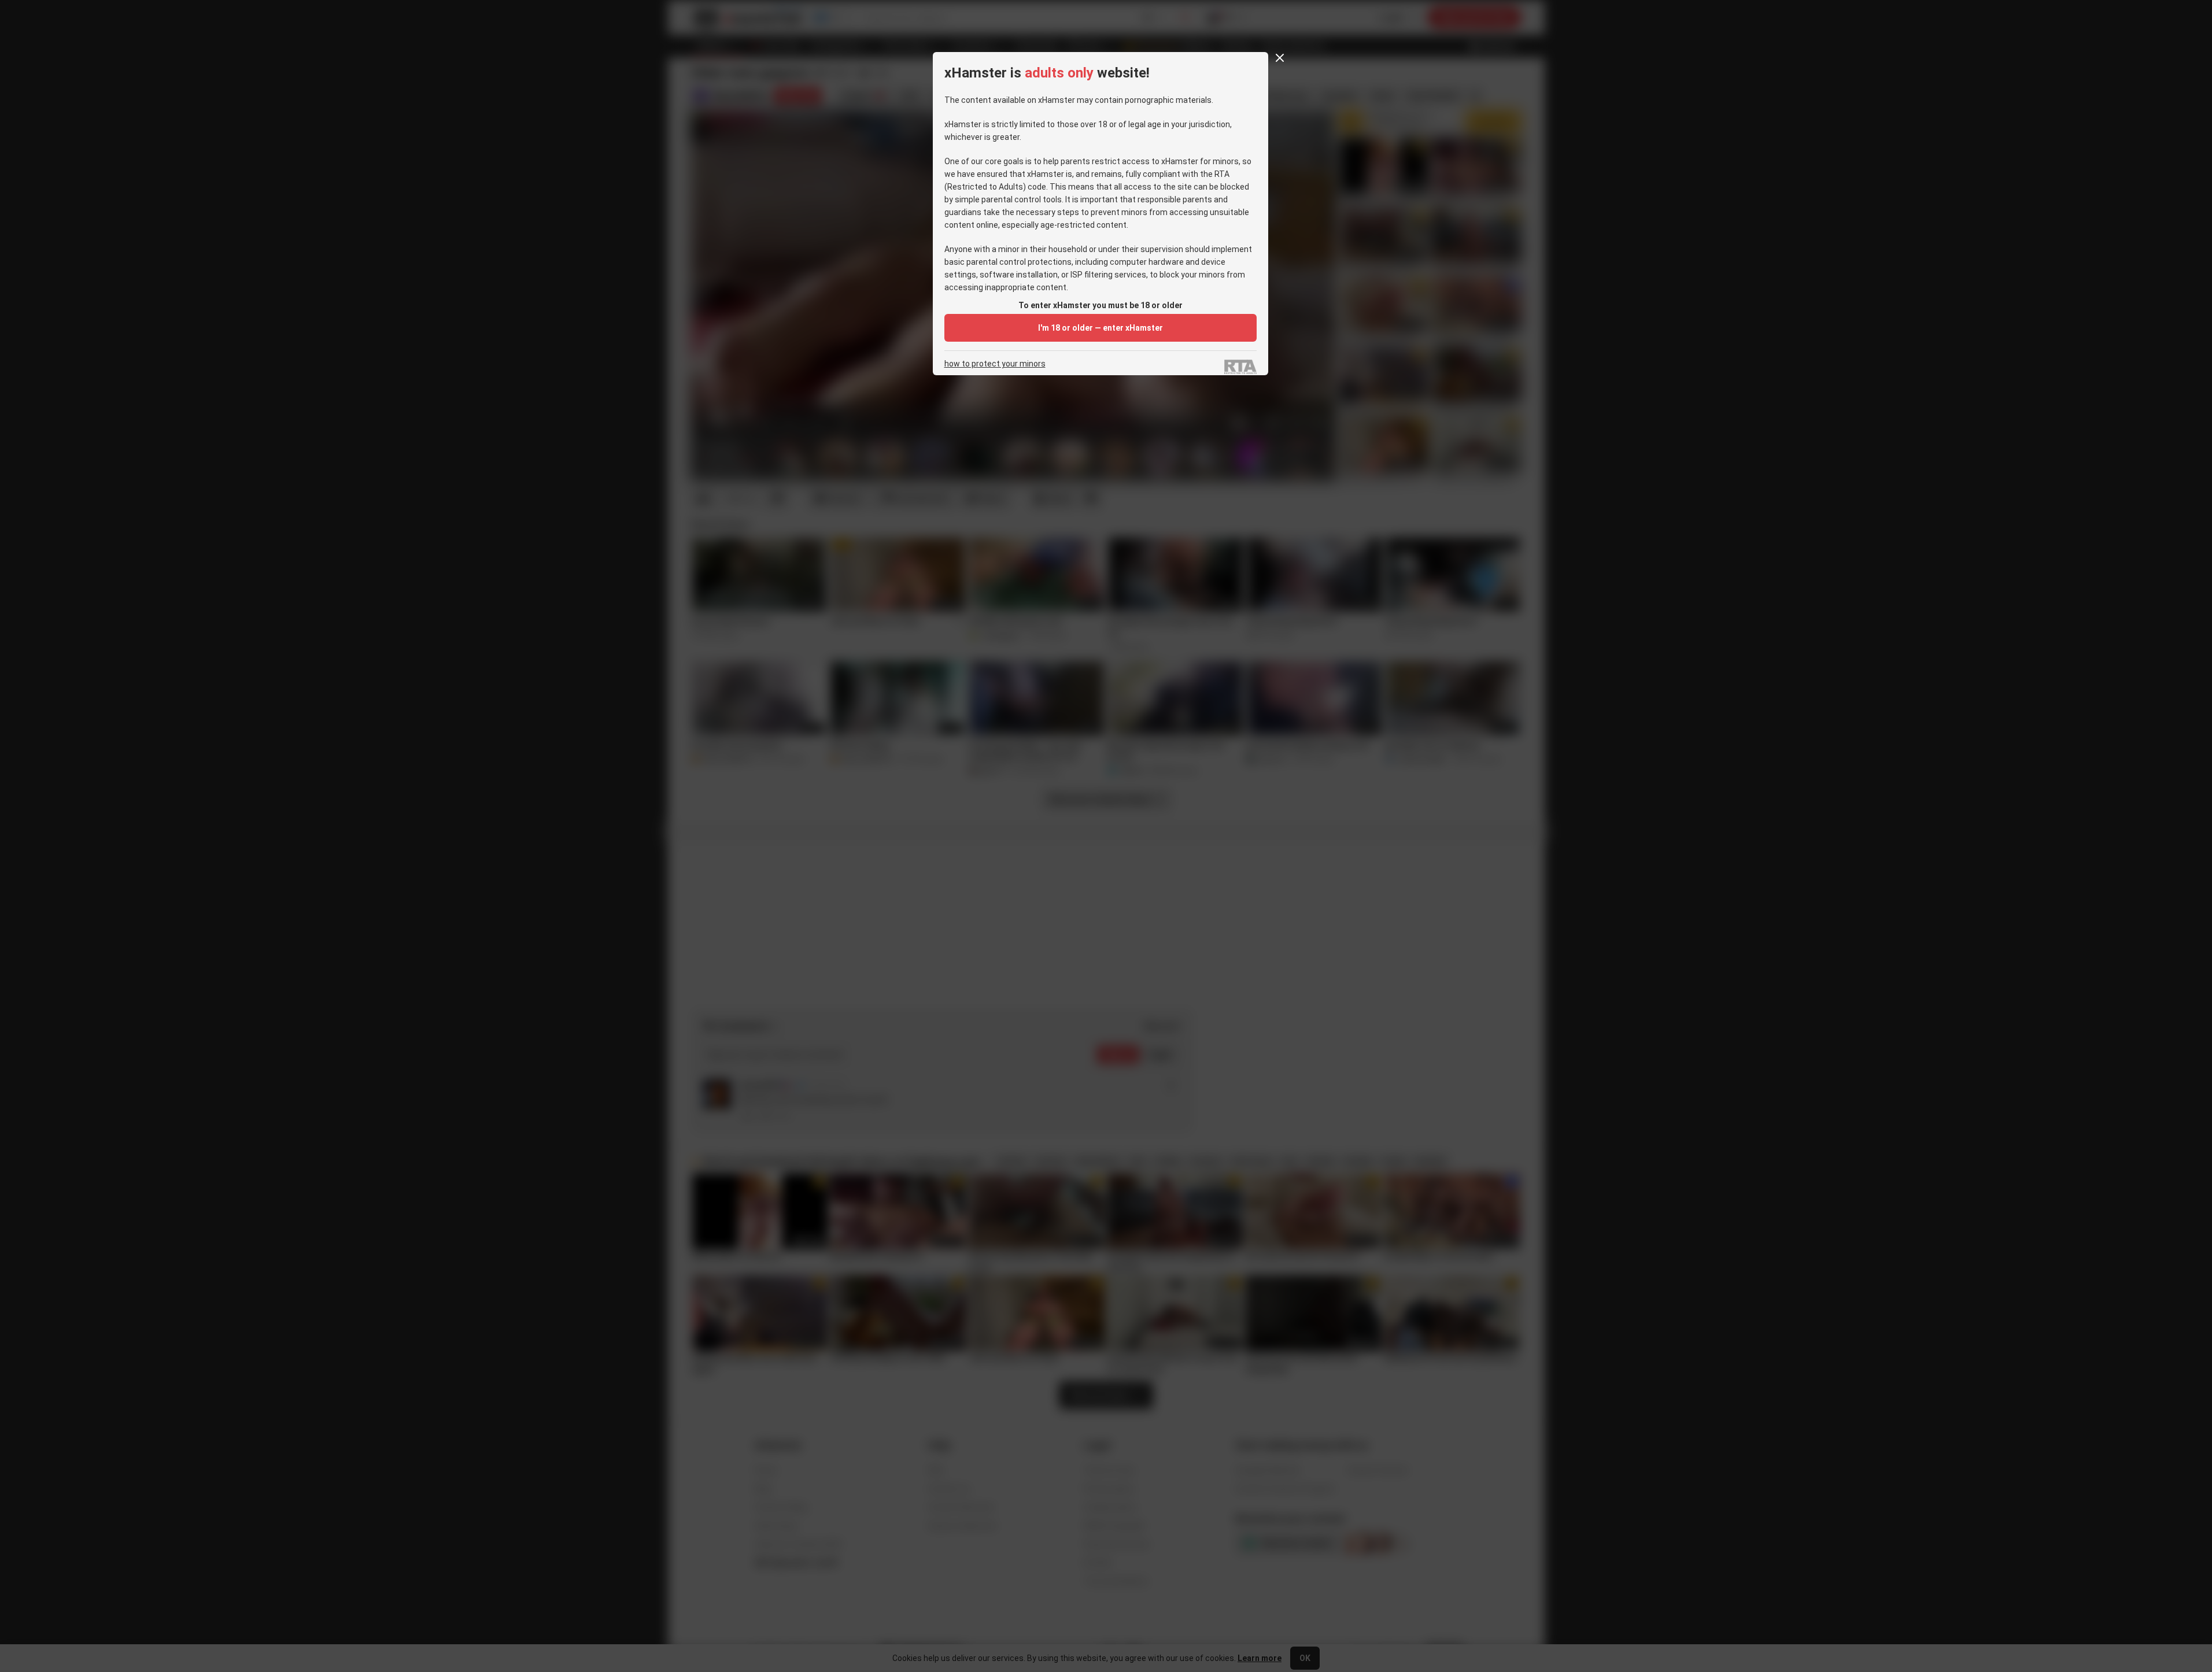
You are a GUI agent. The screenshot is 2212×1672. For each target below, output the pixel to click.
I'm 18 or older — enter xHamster (1101, 328)
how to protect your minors (995, 364)
